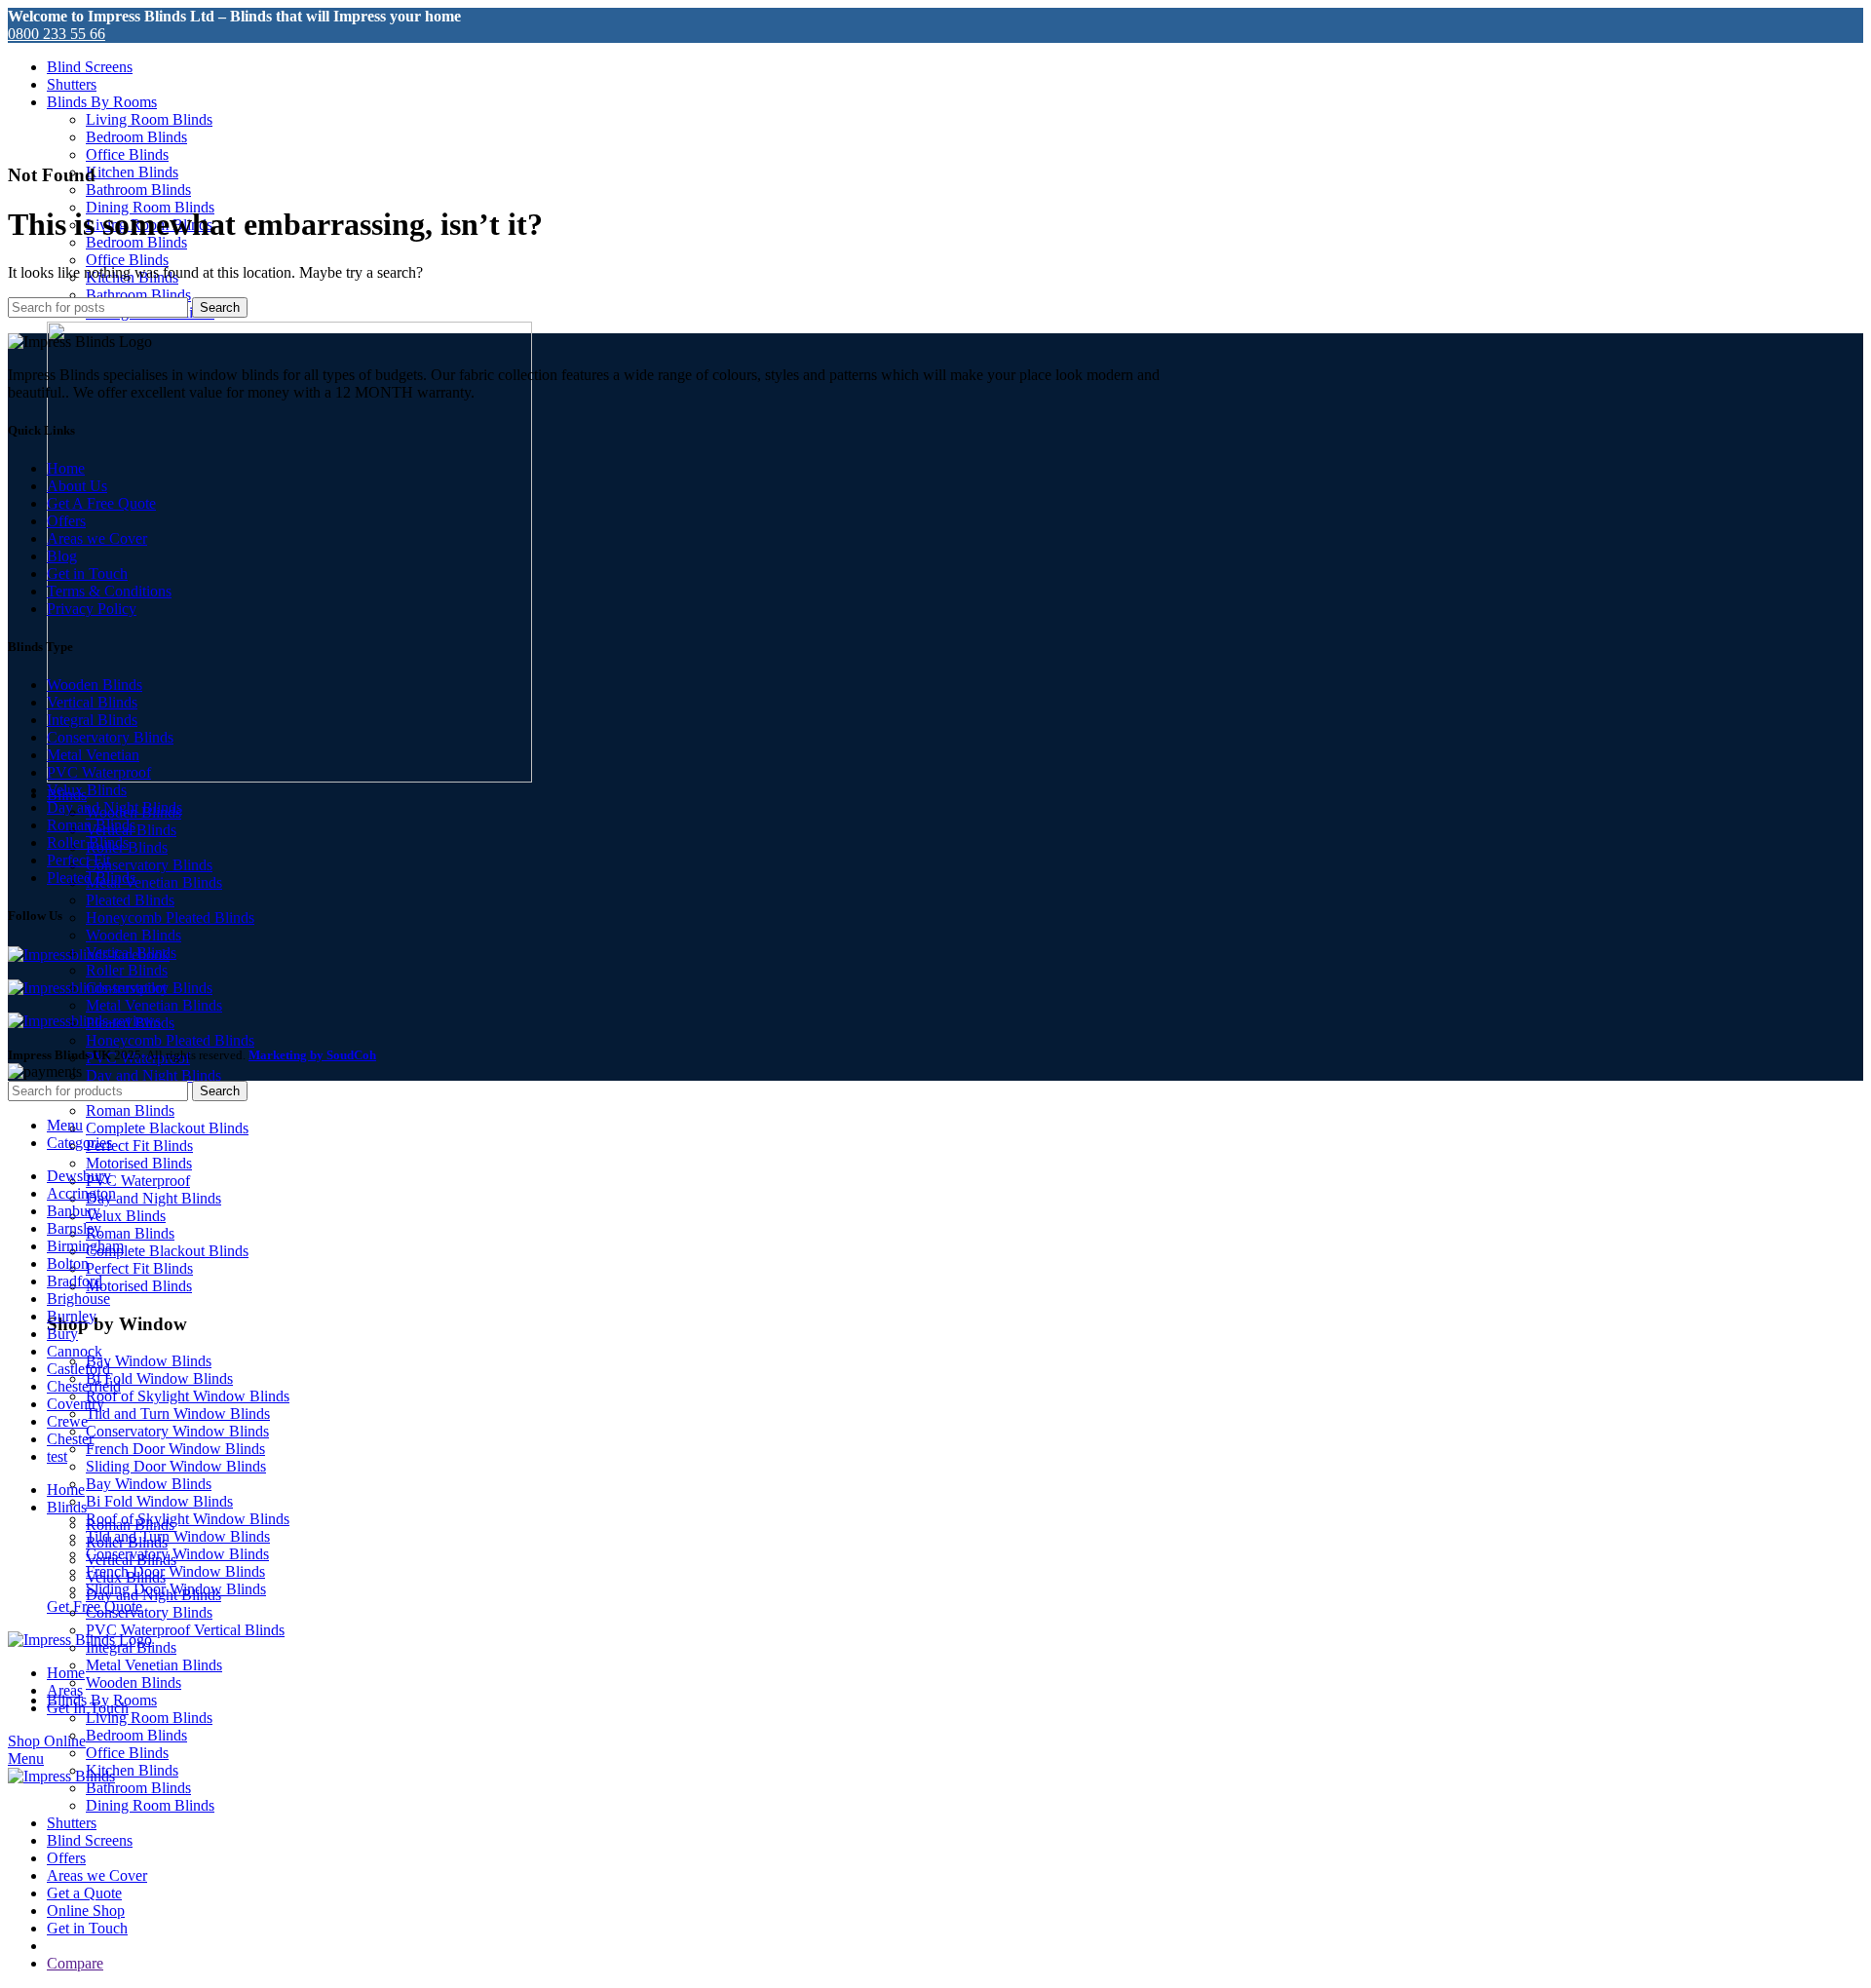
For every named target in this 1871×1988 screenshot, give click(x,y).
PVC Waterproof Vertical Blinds (185, 1630)
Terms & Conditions (109, 591)
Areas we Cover (97, 538)
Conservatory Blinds (149, 865)
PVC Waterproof (138, 1181)
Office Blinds (127, 154)
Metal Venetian (93, 755)
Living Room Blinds (149, 119)
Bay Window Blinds (149, 1361)
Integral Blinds (92, 720)
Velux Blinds (126, 1216)
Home (66, 468)
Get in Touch (87, 573)
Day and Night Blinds (153, 1075)
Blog (62, 556)
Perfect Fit (78, 860)
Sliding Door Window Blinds (176, 1466)
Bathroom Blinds (138, 190)
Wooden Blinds (134, 935)
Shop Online (47, 1741)
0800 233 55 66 (57, 34)
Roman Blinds (130, 1110)
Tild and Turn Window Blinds (178, 1414)
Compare (75, 1963)
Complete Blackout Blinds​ (167, 1128)
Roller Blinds (127, 970)
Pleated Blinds (130, 900)
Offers (66, 521)
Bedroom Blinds (136, 137)
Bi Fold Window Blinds (159, 1378)
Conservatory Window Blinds (177, 1431)
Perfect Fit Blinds (139, 1146)
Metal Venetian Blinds (154, 882)
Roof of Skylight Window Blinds (188, 1396)
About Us (77, 486)
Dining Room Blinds (150, 1805)
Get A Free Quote (101, 503)
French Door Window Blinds (175, 1449)
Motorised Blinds (139, 1163)
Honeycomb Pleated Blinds (170, 918)
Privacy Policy (92, 609)
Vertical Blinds (92, 702)
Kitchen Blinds (132, 172)
